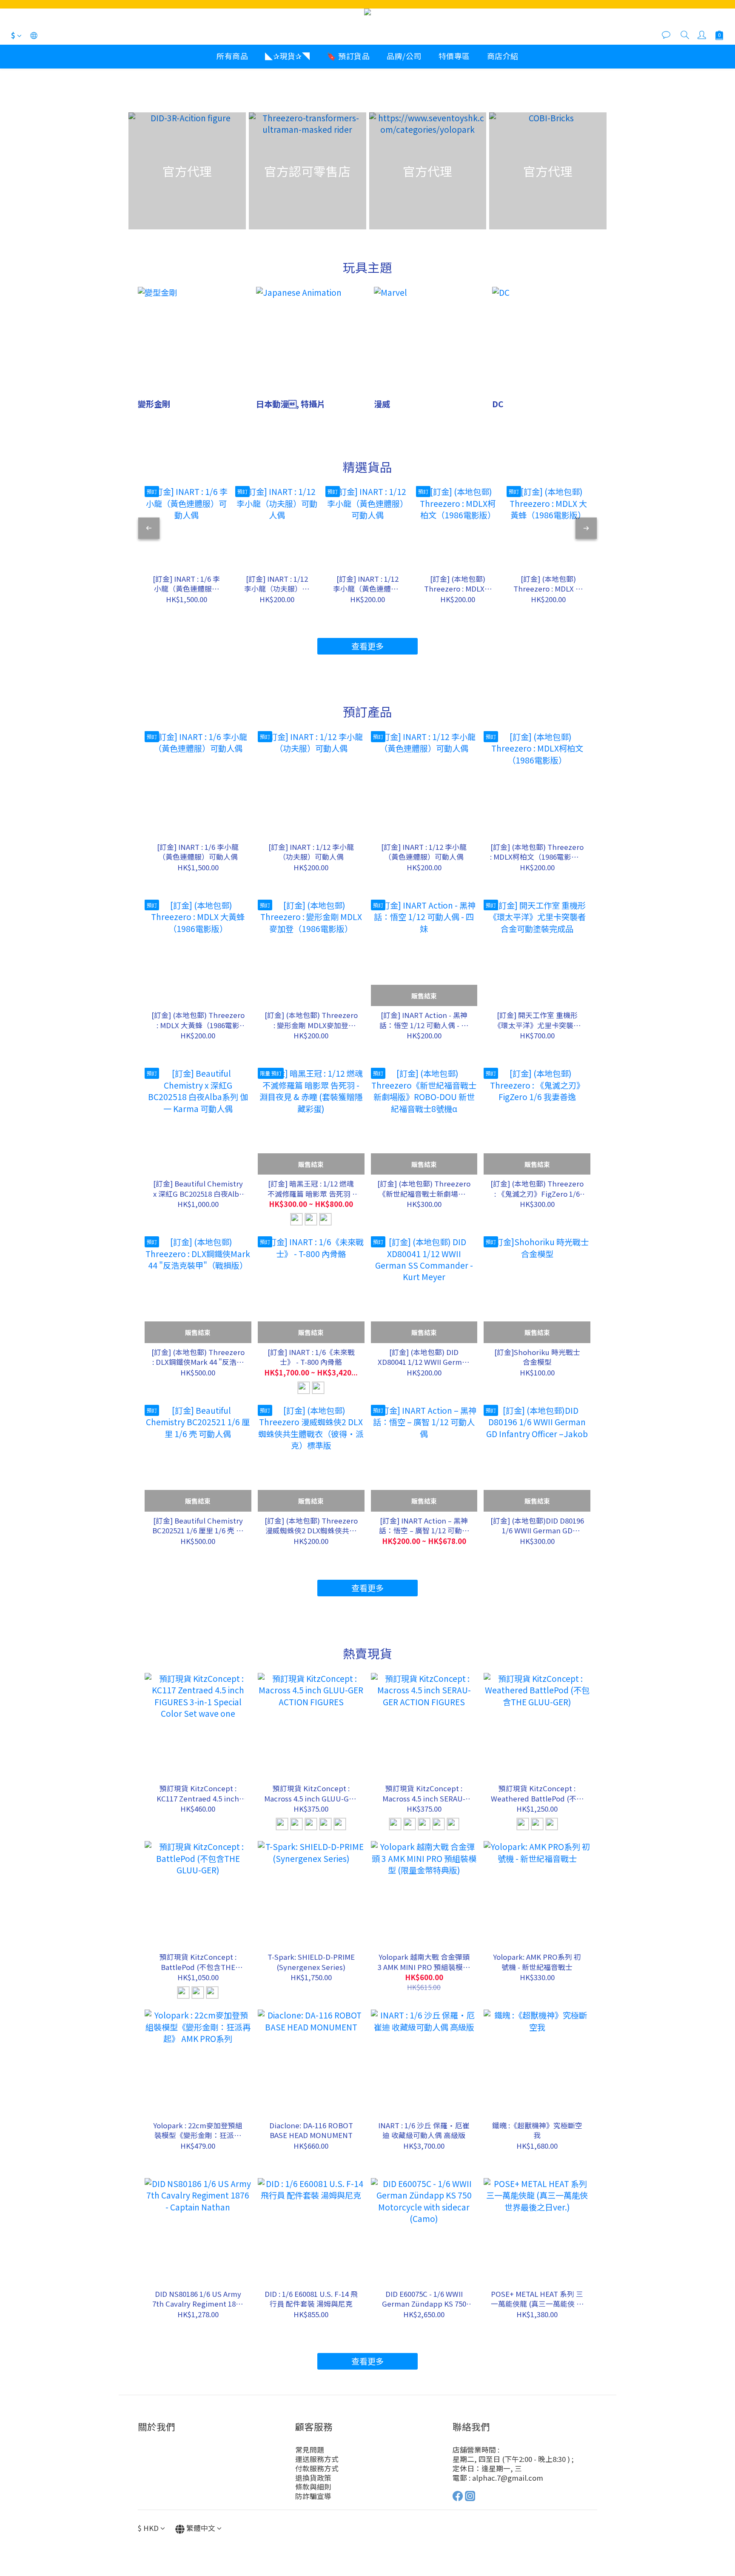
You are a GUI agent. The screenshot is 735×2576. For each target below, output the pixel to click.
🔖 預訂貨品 (348, 56)
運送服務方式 (317, 2459)
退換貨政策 (313, 2478)
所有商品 (232, 56)
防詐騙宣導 (313, 2496)
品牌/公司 (404, 56)
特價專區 (454, 56)
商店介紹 (503, 56)
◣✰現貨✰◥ (287, 56)
